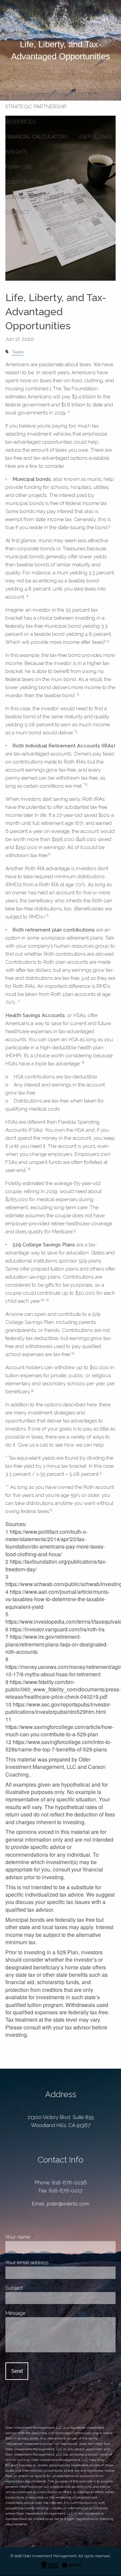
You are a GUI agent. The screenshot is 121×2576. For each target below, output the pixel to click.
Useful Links (95, 137)
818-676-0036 (69, 2183)
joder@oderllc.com (68, 2204)
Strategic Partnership (36, 107)
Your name (41, 2237)
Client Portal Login (32, 197)
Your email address (51, 2262)
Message (39, 2313)
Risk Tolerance (90, 197)
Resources (20, 122)
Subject (38, 2288)
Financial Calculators (36, 137)
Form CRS (18, 167)
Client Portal (24, 182)
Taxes (18, 352)
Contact (17, 212)
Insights (16, 152)
